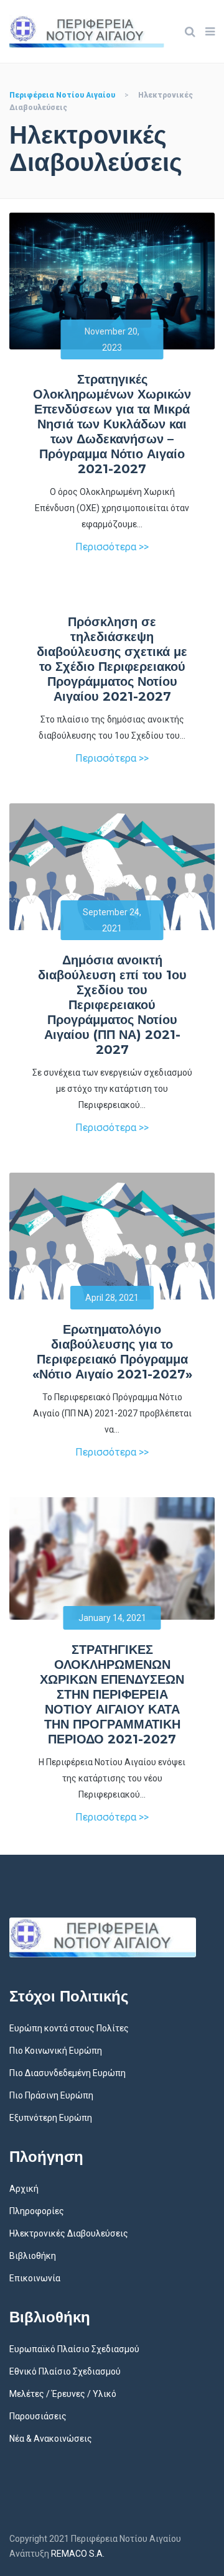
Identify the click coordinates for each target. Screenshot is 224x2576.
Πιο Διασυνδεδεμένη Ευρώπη (68, 2073)
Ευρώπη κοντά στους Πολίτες (69, 2028)
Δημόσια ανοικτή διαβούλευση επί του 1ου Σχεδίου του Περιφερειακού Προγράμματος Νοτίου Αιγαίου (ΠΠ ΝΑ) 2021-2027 (112, 1005)
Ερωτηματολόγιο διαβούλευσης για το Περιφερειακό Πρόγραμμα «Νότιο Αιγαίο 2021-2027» (112, 1352)
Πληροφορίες (37, 2211)
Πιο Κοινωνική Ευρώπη (56, 2051)
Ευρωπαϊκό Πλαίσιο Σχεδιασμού (74, 2349)
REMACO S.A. (78, 2554)
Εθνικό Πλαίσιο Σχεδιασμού (65, 2371)
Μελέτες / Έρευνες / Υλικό (63, 2394)
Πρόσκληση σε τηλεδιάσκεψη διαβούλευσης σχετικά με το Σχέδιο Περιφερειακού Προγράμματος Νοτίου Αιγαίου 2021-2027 (112, 659)
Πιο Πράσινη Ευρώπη (51, 2095)
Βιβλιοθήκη (33, 2256)
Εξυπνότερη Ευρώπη (51, 2118)
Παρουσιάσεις (38, 2416)
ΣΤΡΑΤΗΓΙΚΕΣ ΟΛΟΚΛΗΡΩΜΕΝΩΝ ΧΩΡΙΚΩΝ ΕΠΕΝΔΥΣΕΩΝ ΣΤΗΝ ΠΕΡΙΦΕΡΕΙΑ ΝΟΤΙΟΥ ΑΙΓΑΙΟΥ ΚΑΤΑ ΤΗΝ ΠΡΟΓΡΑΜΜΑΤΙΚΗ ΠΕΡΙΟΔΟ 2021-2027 (112, 1694)
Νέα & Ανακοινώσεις (51, 2439)
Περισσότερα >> (112, 547)
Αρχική (24, 2189)
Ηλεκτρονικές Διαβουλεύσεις (69, 2233)
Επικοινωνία (35, 2278)
